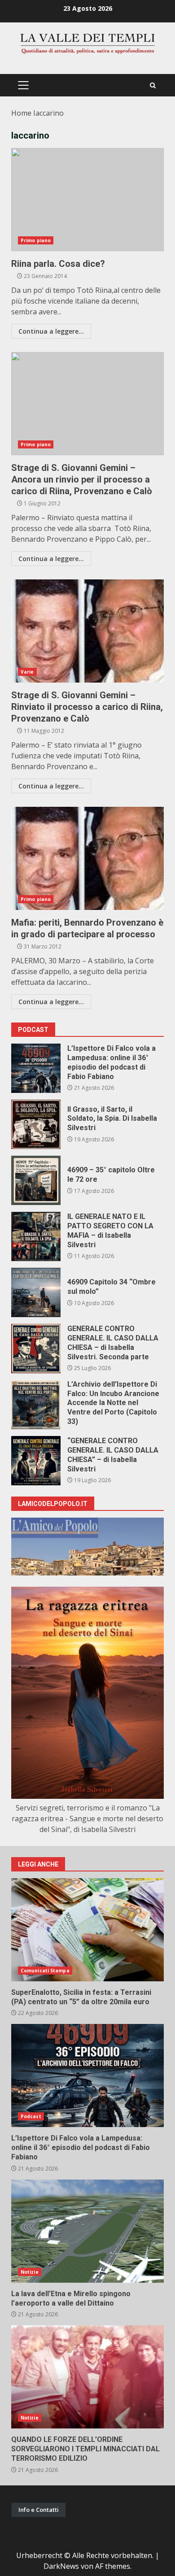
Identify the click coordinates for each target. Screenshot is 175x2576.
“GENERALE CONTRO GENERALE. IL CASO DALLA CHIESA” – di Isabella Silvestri (36, 1461)
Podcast (31, 2116)
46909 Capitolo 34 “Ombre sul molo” (36, 1292)
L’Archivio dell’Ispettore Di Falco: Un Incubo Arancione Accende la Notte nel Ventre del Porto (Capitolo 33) (36, 1405)
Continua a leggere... (51, 331)
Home (21, 113)
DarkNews (61, 2566)
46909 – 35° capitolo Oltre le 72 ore (36, 1180)
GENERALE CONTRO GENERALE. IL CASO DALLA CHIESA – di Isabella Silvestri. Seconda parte (36, 1349)
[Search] (153, 85)
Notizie (30, 2272)
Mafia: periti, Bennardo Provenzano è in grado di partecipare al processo (87, 858)
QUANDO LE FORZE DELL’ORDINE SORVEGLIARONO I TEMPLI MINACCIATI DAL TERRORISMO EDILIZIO (87, 2377)
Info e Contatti (39, 2510)
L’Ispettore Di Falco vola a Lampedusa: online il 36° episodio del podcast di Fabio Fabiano (36, 1068)
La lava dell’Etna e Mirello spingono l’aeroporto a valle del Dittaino (87, 2231)
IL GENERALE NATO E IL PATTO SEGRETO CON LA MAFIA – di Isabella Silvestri (36, 1236)
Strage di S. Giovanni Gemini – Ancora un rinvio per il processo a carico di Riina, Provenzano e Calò (87, 404)
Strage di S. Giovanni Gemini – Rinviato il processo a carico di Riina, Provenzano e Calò (87, 631)
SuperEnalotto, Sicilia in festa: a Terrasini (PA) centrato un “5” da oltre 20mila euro (87, 1930)
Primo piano (36, 240)
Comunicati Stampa (45, 1971)
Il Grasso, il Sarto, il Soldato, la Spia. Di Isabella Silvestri (36, 1124)
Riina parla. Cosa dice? (87, 200)
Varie (27, 672)
